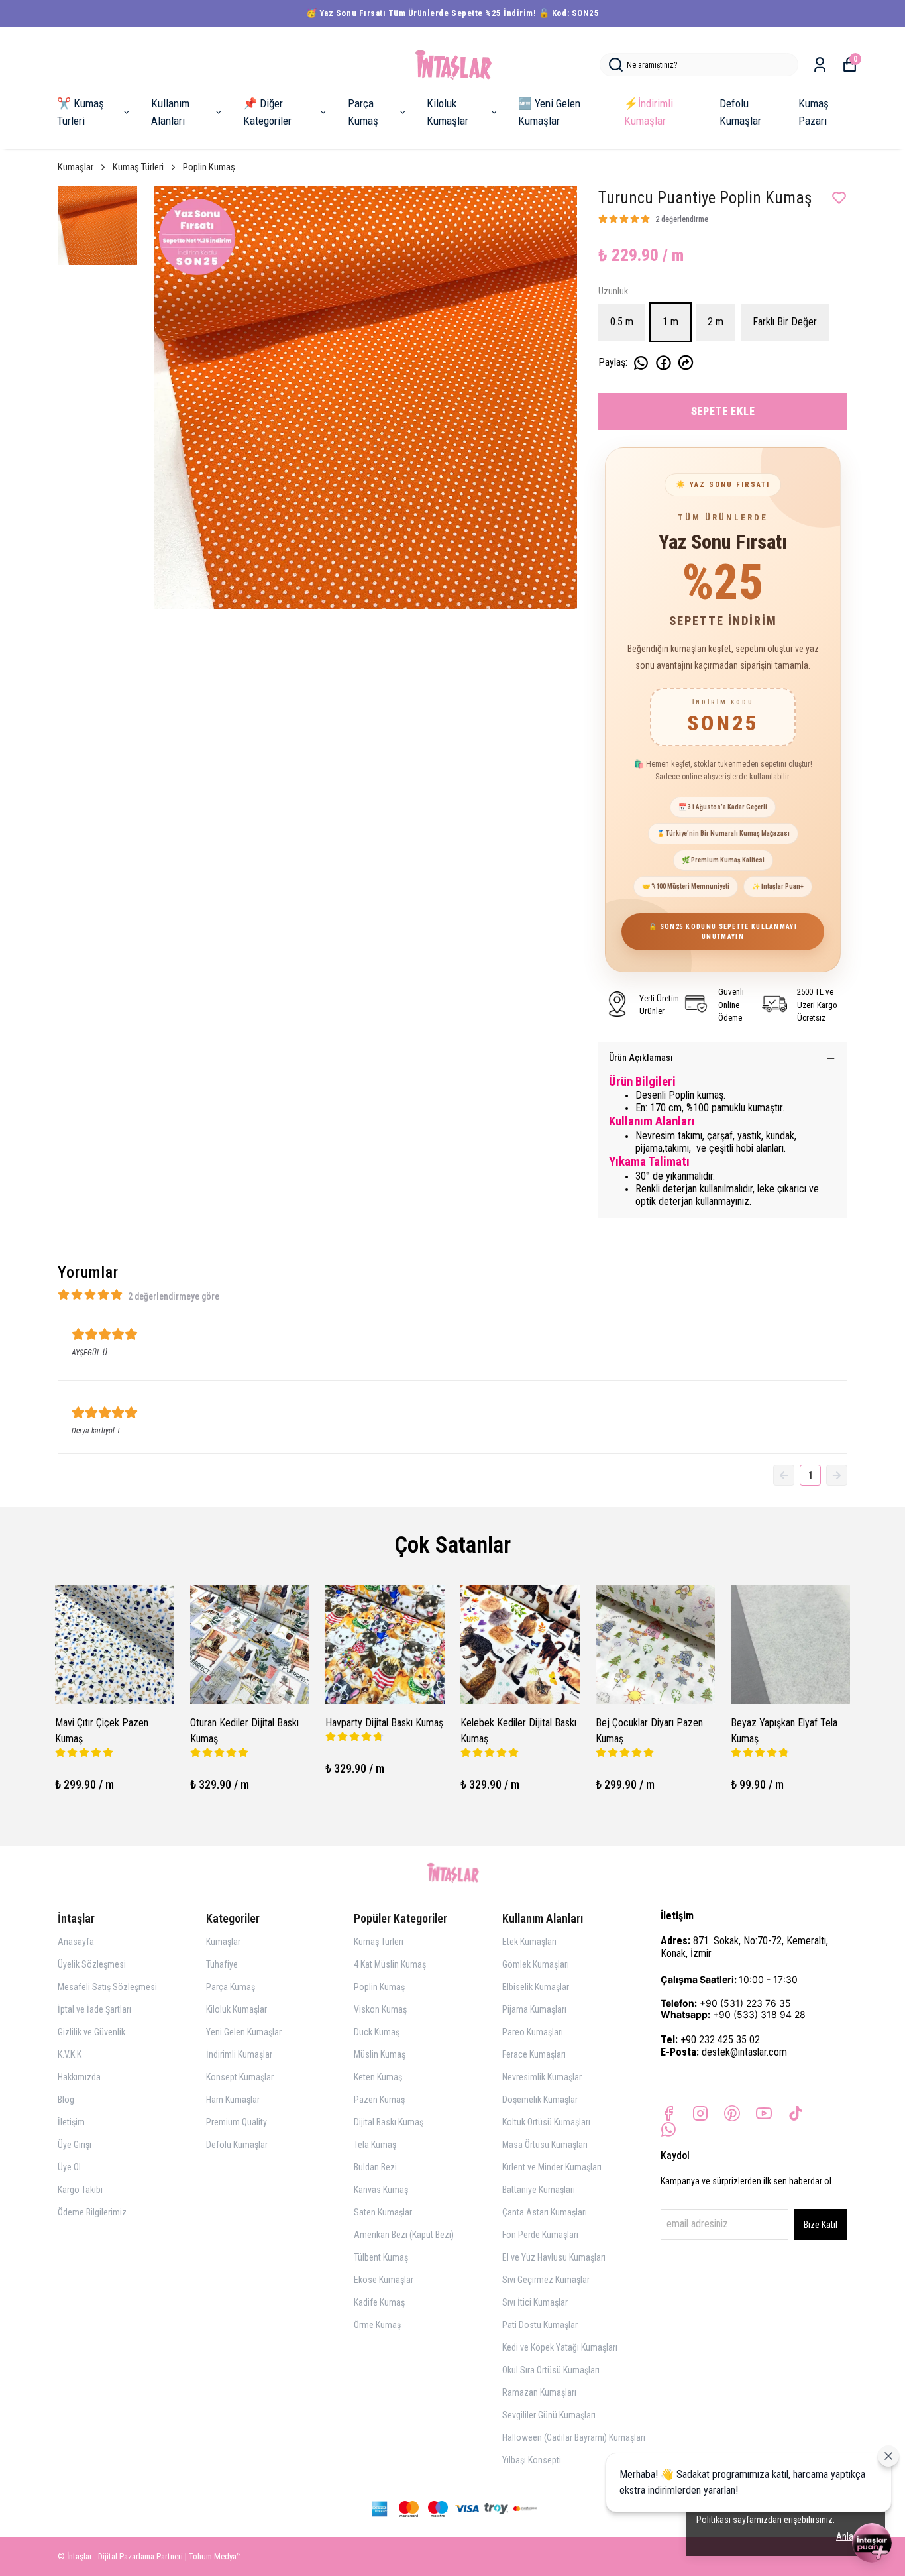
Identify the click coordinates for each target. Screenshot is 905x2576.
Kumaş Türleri (138, 167)
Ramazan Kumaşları (539, 2392)
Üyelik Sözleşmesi (92, 1964)
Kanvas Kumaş (381, 2190)
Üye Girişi (75, 2145)
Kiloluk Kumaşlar (448, 112)
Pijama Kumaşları (534, 2009)
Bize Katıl (821, 2225)
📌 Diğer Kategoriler (267, 112)
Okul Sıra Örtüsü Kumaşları (551, 2370)
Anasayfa (76, 1942)
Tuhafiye (222, 1964)
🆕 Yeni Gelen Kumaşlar (549, 112)
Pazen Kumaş (379, 2100)
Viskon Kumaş (380, 2009)
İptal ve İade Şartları (94, 2009)
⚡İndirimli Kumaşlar (649, 112)
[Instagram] (700, 2113)
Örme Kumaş (377, 2325)
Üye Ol (69, 2167)
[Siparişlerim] (820, 65)
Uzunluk (613, 291)
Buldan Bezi (375, 2167)
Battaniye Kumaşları (539, 2190)
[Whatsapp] (668, 2129)
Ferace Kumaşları (534, 2054)
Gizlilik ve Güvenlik (91, 2032)
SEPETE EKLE (723, 411)
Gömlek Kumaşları (536, 1964)
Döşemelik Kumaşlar (540, 2100)
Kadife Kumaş (379, 2302)
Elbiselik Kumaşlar (536, 1987)
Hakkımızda (79, 2077)
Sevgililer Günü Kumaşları (549, 2415)
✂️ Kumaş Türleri (80, 112)
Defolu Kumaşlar (740, 112)
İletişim (71, 2122)
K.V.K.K (70, 2054)
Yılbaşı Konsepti (532, 2460)
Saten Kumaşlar (383, 2212)
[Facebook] (668, 2113)
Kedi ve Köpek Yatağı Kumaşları (560, 2347)
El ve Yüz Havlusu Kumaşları (554, 2257)
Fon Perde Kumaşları (540, 2235)
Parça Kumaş (363, 112)
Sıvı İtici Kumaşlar (535, 2302)
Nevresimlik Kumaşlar (542, 2077)
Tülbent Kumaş (381, 2257)
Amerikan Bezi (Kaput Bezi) (404, 2235)
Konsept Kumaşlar (240, 2077)
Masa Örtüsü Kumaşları (545, 2145)
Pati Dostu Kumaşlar (540, 2325)
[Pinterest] (732, 2113)
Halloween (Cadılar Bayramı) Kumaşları (574, 2437)
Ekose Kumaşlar (384, 2280)
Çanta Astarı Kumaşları (545, 2212)
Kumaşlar (76, 167)
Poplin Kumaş (209, 167)
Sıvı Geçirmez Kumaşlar (546, 2280)
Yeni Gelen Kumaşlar (244, 2032)
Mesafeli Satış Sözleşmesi (107, 1987)
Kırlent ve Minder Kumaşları (552, 2167)
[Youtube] (764, 2113)
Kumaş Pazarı (814, 112)
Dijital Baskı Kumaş (389, 2122)
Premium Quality (237, 2122)
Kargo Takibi (80, 2190)
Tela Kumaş (375, 2145)
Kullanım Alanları (170, 112)
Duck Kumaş (377, 2032)
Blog (66, 2100)
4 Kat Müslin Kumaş (390, 1964)
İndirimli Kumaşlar (239, 2054)
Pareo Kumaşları (533, 2032)
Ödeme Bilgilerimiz (92, 2212)
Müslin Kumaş (380, 2054)
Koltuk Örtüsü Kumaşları (546, 2122)
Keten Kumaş (378, 2077)
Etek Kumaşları (529, 1942)
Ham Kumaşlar (233, 2100)
